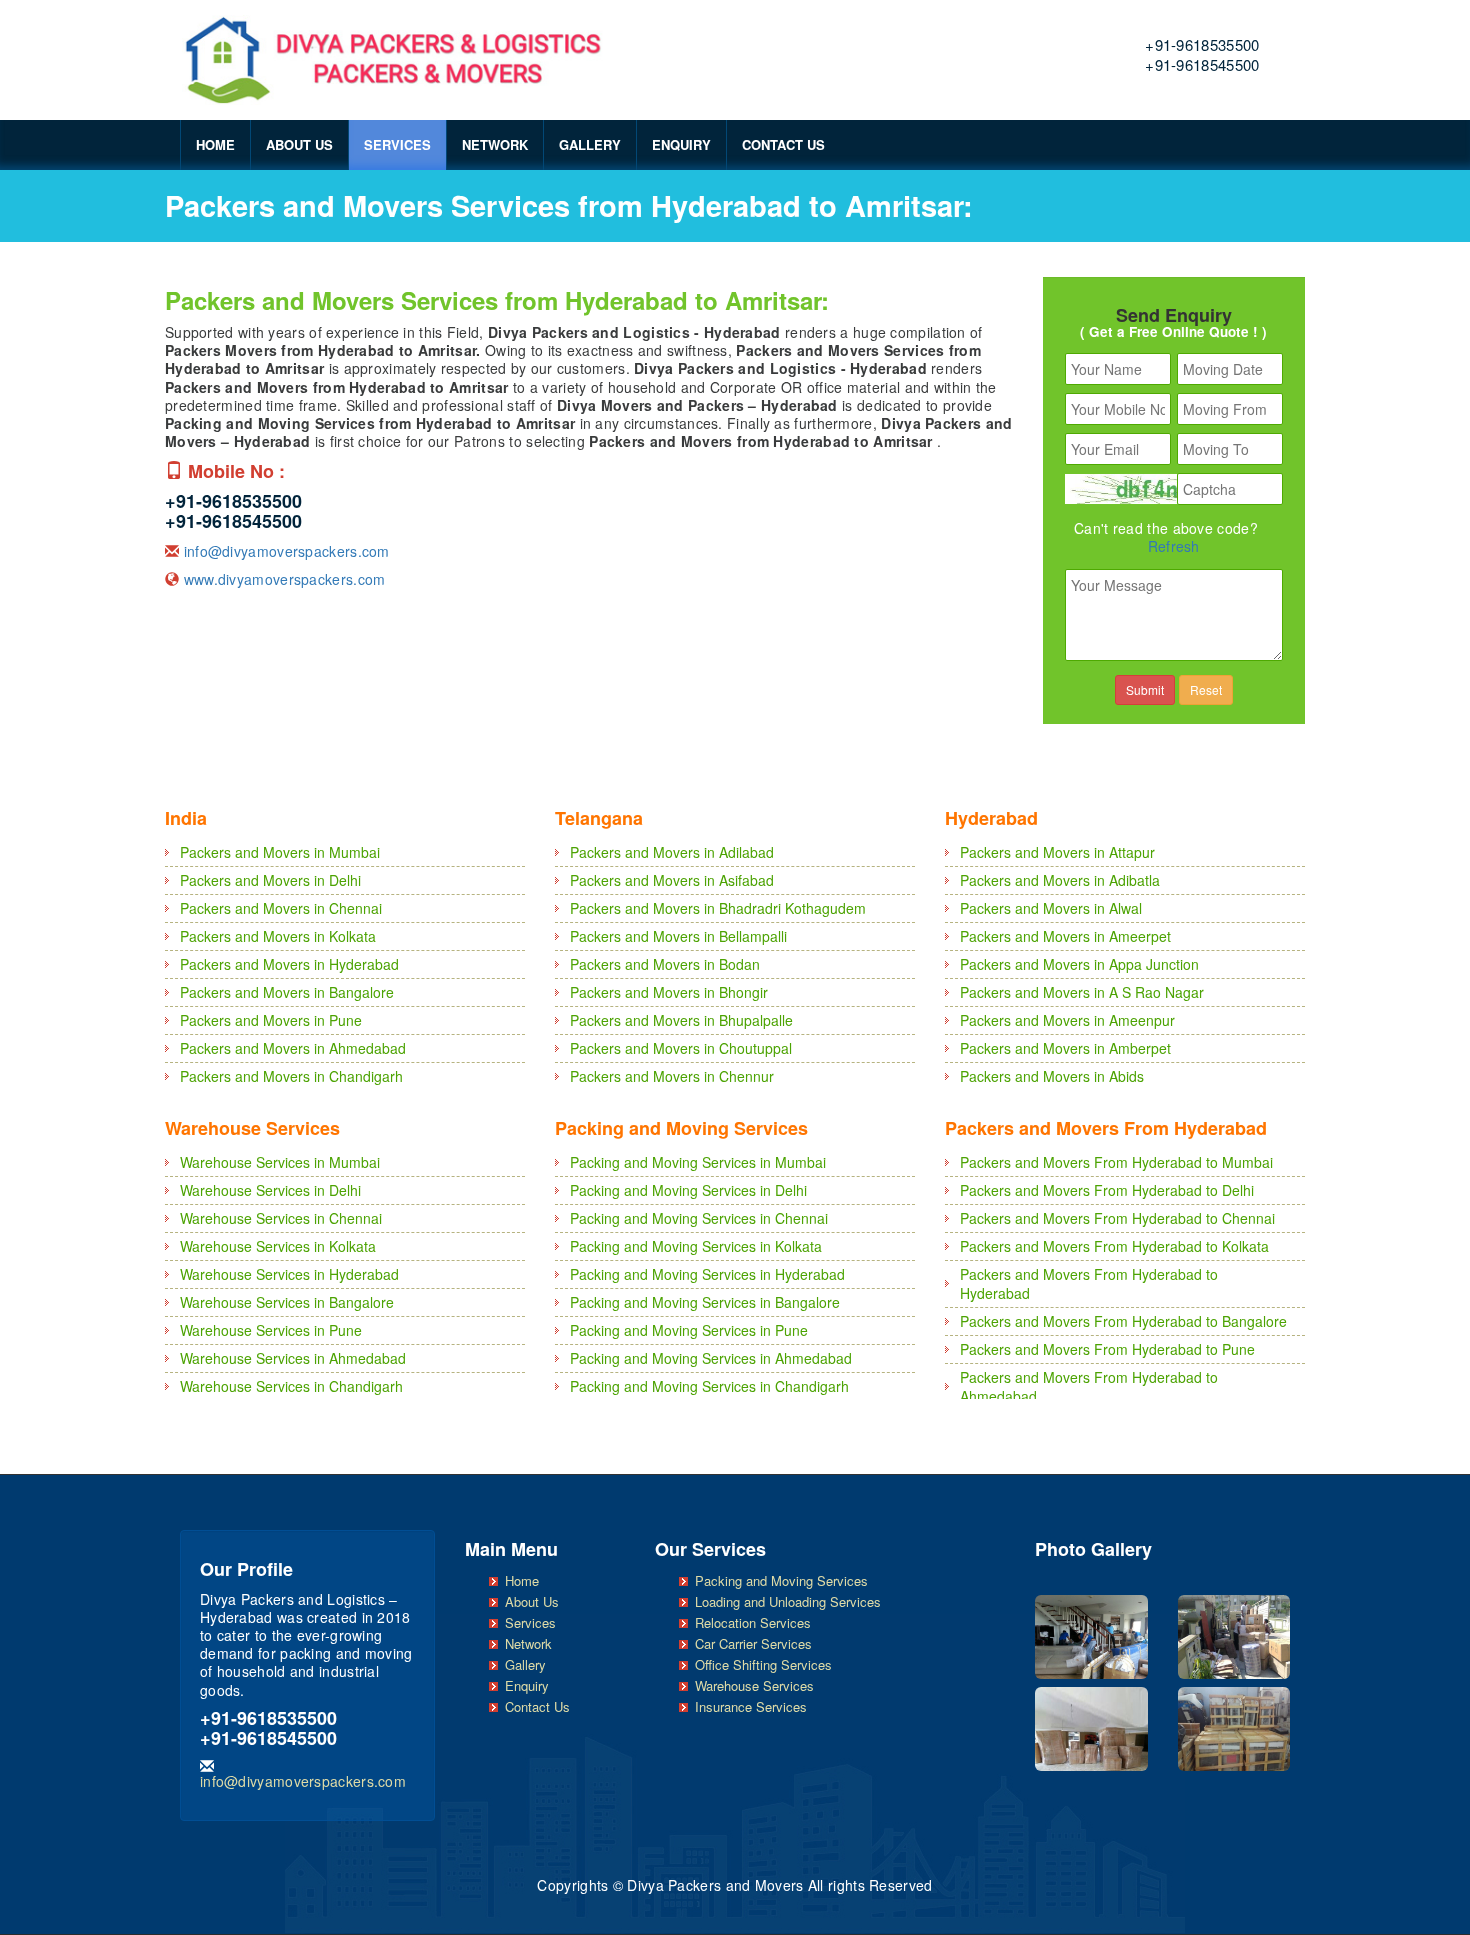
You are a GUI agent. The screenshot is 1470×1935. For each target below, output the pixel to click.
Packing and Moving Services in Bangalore (705, 1302)
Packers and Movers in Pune (271, 1020)
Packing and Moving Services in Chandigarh (709, 1386)
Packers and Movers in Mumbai (280, 852)
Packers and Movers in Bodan (665, 964)
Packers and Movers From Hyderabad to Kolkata (1114, 1246)
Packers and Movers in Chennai (281, 908)
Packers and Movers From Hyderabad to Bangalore (1123, 1321)
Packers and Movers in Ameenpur (1067, 1020)
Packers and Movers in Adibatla (1060, 880)
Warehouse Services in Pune (271, 1330)
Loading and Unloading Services (788, 1601)
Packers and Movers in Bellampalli (678, 936)
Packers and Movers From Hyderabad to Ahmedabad (1089, 1386)
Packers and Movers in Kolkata (278, 936)
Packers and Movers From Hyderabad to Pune (1107, 1349)
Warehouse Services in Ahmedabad (293, 1358)
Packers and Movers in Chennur (672, 1076)
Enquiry (681, 144)
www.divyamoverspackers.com (285, 579)
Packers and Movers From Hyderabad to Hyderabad (1089, 1283)
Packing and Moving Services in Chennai (699, 1218)
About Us (299, 144)
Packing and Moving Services (781, 1580)
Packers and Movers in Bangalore (287, 992)
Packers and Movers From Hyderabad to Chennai (1117, 1218)
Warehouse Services (754, 1685)
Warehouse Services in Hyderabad (289, 1274)
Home (215, 144)
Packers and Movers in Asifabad (672, 880)
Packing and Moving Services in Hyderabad (707, 1274)
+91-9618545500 (1202, 64)
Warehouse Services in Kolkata (278, 1246)
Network (495, 144)
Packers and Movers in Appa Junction (1079, 964)
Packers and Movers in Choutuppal (681, 1048)
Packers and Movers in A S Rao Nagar (1082, 992)
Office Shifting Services (763, 1664)
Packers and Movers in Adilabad (672, 852)
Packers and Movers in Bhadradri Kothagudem (718, 908)
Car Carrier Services (753, 1643)
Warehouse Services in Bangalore (287, 1302)
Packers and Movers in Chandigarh (291, 1076)
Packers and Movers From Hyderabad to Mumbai (1116, 1162)
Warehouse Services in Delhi (270, 1190)
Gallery (590, 144)
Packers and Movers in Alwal (1051, 908)
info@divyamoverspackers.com (287, 551)
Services (397, 144)
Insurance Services (751, 1706)
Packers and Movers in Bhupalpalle (681, 1020)
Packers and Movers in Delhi (270, 880)
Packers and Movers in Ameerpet (1065, 936)
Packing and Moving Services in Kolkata (696, 1246)
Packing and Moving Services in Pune (689, 1330)
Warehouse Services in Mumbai (280, 1162)
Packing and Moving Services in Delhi (688, 1190)
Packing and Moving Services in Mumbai (698, 1162)
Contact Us (783, 144)
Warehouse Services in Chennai (281, 1218)
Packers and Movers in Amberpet (1065, 1048)
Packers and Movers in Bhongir (669, 992)
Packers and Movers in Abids (1052, 1076)
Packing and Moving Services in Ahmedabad (711, 1358)
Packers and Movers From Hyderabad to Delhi (1107, 1190)
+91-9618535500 (1202, 44)
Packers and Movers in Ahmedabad (293, 1048)
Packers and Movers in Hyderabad (289, 964)
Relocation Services (753, 1622)
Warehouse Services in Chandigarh (291, 1386)
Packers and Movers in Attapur (1057, 852)
